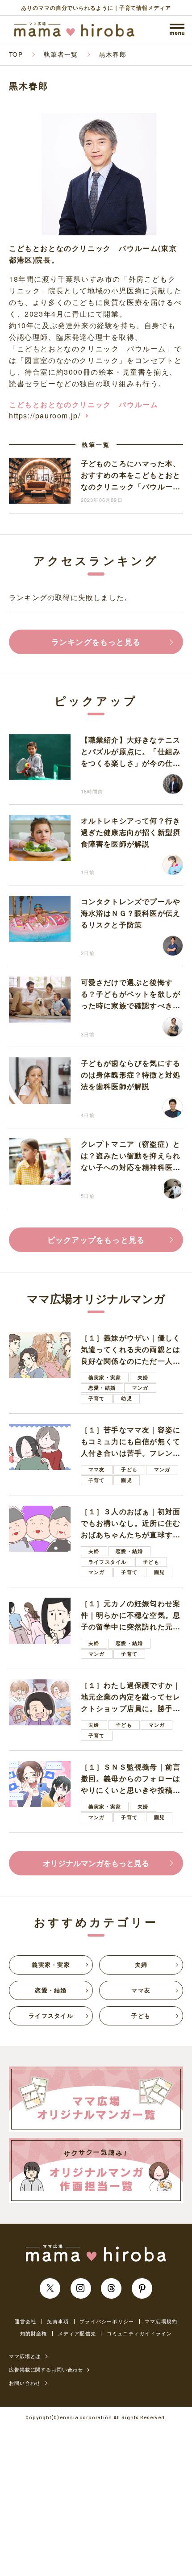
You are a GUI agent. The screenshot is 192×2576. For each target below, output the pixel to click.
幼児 (126, 1398)
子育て (97, 1398)
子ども (129, 1469)
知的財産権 (34, 2333)
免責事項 (58, 2321)
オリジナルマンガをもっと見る (96, 1863)
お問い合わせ (25, 2383)
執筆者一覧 (61, 54)
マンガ (140, 1388)
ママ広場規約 (161, 2321)
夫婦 (143, 1377)
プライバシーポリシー (107, 2321)
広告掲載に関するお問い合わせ (46, 2369)
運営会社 (26, 2321)
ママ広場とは (25, 2356)
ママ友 (97, 1469)
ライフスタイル (107, 1562)
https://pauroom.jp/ (45, 415)
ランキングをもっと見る (96, 642)
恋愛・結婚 (102, 1388)
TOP (16, 54)
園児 (126, 1480)
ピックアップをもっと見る (96, 1240)
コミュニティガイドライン (139, 2333)
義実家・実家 (105, 1377)
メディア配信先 (77, 2333)
